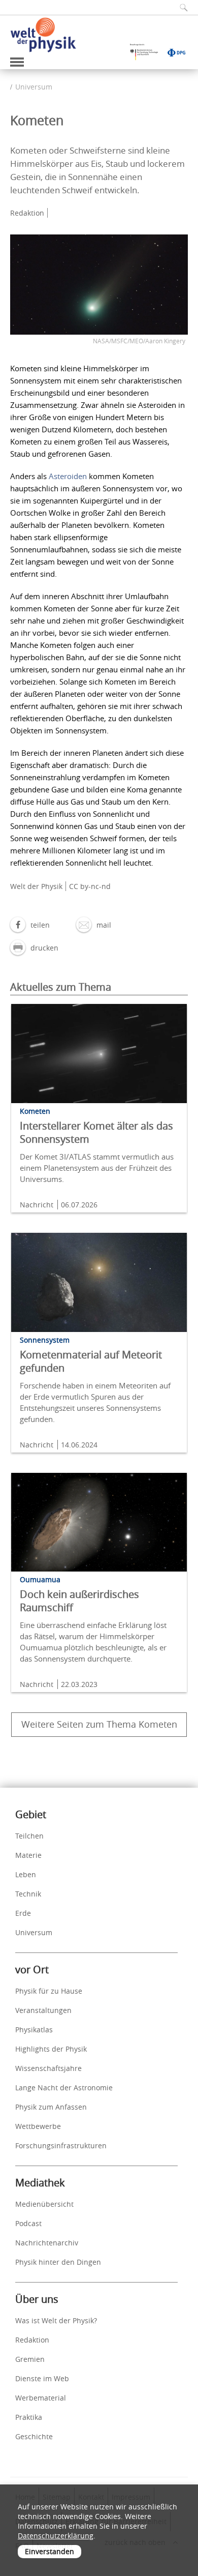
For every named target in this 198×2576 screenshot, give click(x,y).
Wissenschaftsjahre (48, 2068)
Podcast (28, 2223)
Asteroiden (68, 476)
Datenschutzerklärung (56, 2536)
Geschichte (34, 2436)
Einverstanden (49, 2551)
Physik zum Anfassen (51, 2107)
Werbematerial (41, 2398)
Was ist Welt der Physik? (56, 2320)
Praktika (29, 2417)
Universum (34, 87)
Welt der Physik (36, 886)
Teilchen (29, 1836)
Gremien (30, 2359)
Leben (26, 1874)
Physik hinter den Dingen (58, 2262)
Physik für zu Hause (49, 1991)
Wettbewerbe (38, 2126)
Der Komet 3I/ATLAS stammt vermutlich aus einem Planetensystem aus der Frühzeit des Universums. (97, 1168)
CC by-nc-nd (90, 886)
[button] (30, 925)
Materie (28, 1855)
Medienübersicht (44, 2204)
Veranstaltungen (43, 2010)
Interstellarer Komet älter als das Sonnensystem (96, 1132)
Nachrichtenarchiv (47, 2243)
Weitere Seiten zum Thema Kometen (99, 1724)
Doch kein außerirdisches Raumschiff (79, 1601)
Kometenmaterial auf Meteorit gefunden (91, 1361)
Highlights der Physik (51, 2049)
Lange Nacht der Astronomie (64, 2088)
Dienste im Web (42, 2378)
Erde (23, 1913)
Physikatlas (34, 2030)
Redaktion (32, 2340)
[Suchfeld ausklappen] (180, 7)
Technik (28, 1894)
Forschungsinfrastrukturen (61, 2145)
